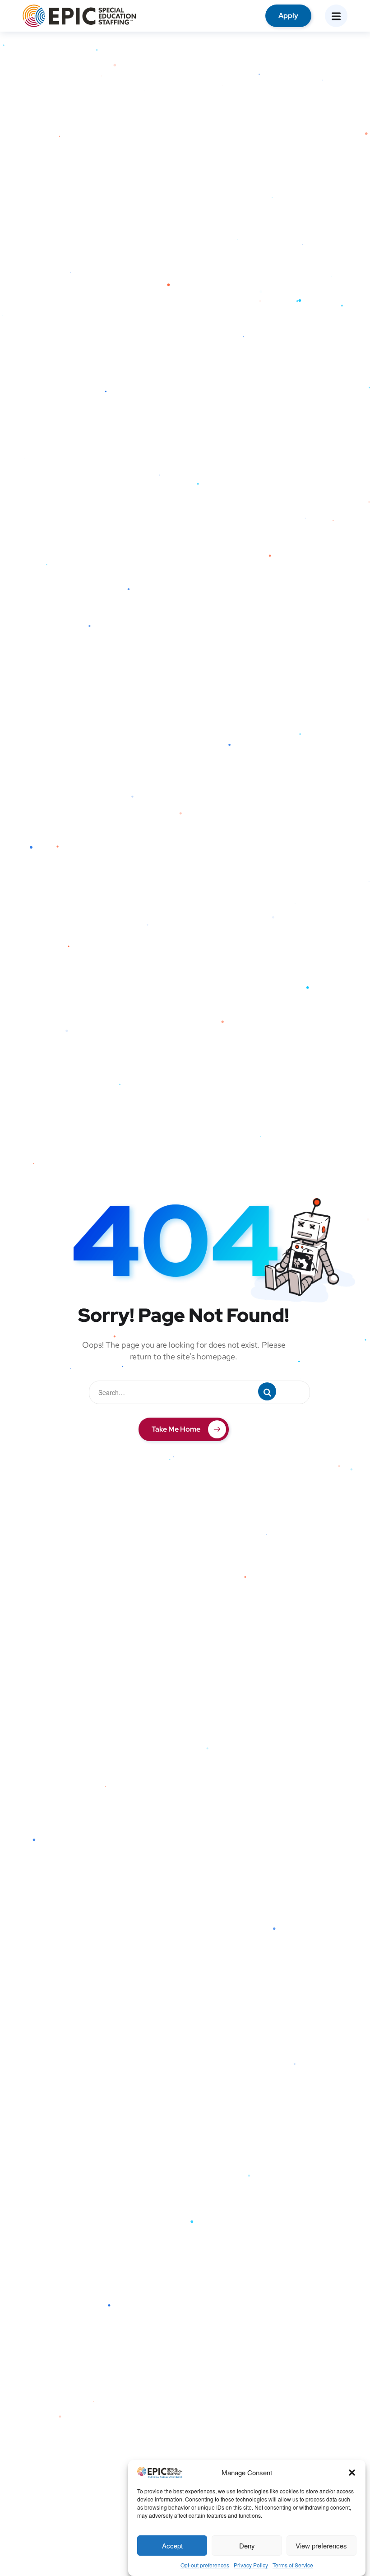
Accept (172, 2546)
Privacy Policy (251, 2565)
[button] (352, 2473)
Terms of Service (293, 2565)
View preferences (321, 2546)
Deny (247, 2546)
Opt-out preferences (205, 2565)
